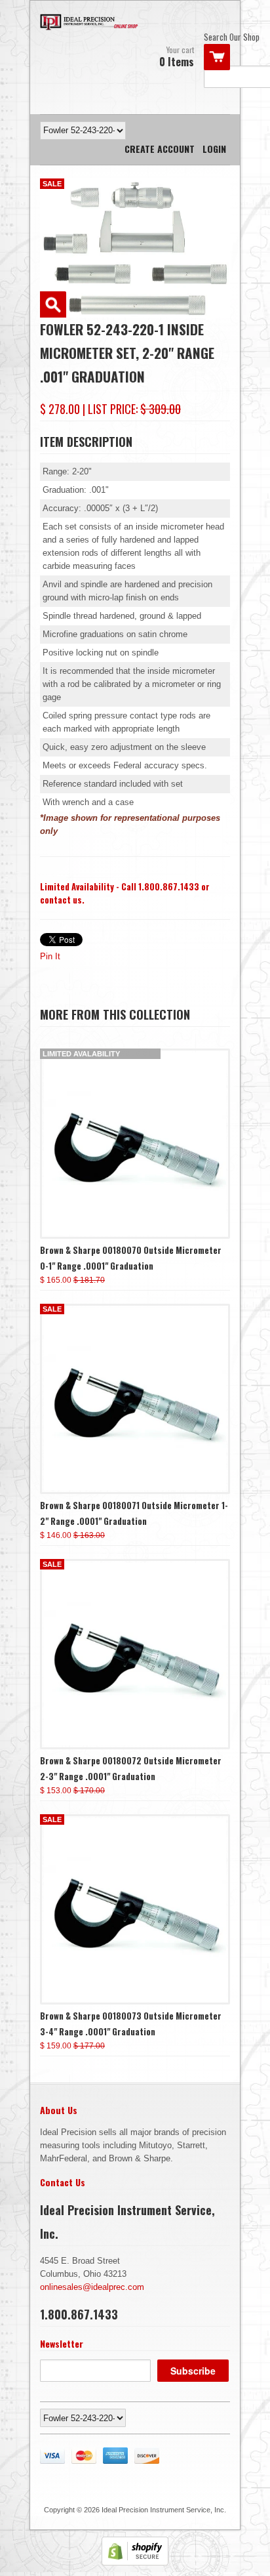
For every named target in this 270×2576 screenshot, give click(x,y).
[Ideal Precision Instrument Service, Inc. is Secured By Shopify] (135, 2563)
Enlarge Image (53, 304)
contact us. (62, 900)
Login (214, 149)
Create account (160, 149)
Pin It (50, 956)
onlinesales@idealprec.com (92, 2287)
